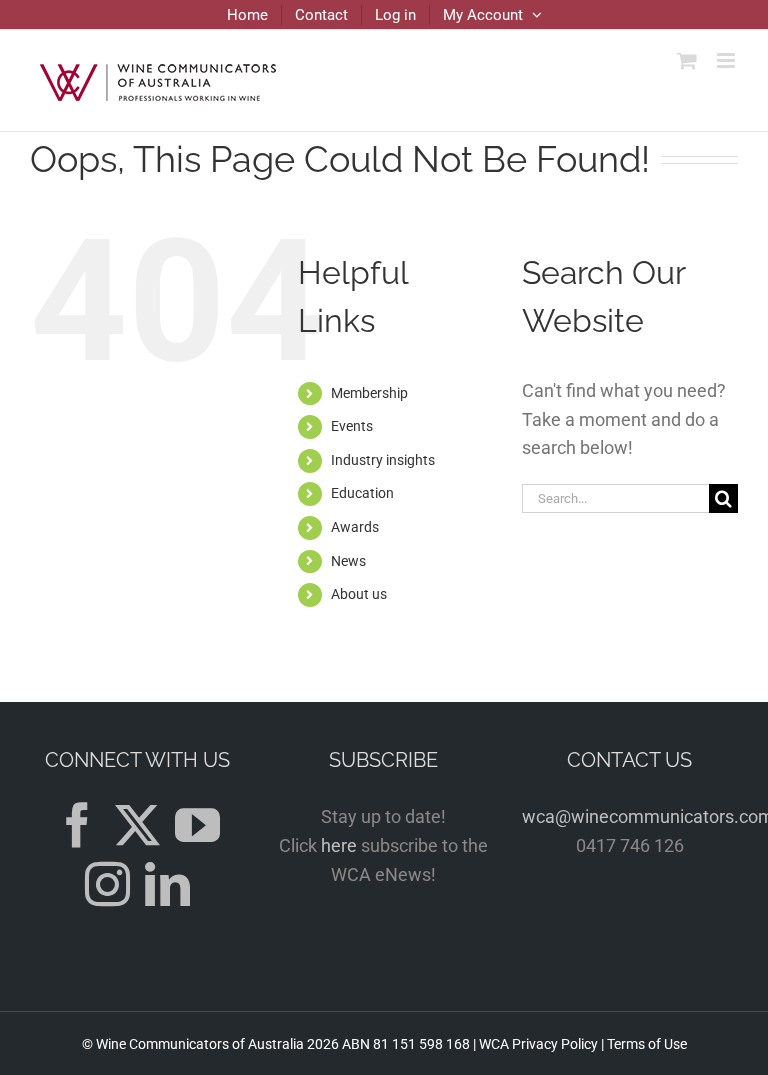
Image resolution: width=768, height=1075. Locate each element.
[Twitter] (137, 825)
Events (352, 426)
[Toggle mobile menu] (727, 60)
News (348, 561)
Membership (369, 393)
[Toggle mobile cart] (687, 60)
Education (362, 493)
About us (359, 594)
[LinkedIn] (167, 884)
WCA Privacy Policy (538, 1044)
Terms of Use (647, 1044)
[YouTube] (197, 825)
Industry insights (383, 460)
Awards (355, 527)
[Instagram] (107, 884)
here (339, 845)
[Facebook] (77, 825)
